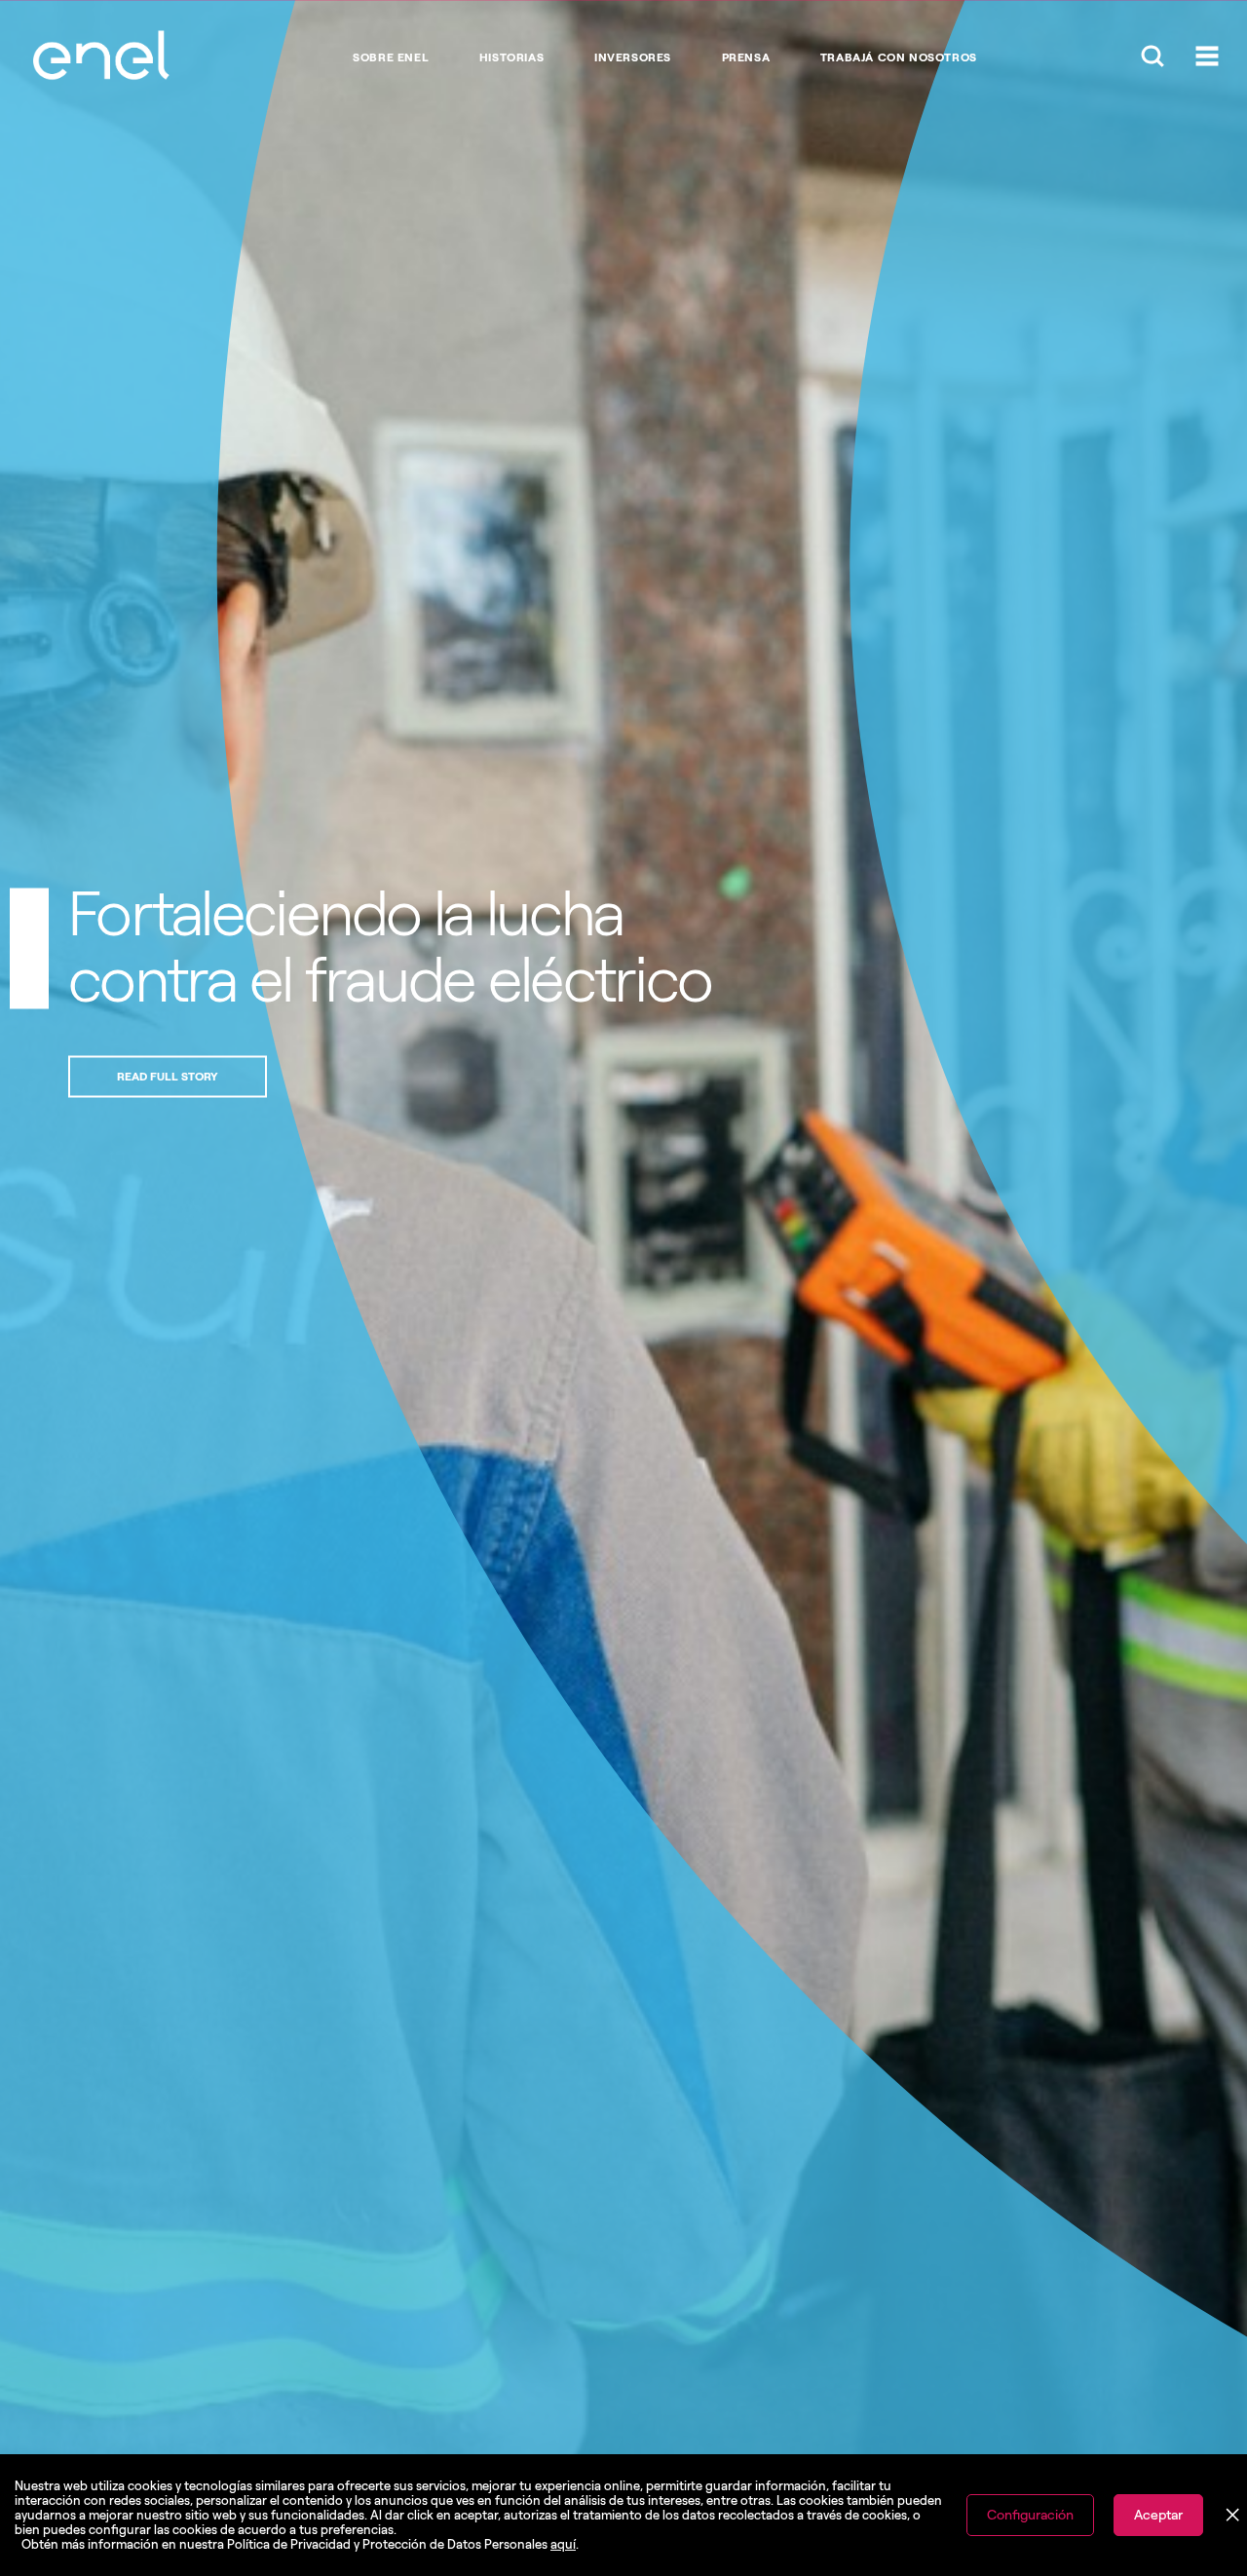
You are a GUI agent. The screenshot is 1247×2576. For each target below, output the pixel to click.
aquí (563, 2544)
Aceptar (1158, 2515)
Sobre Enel (391, 57)
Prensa (746, 57)
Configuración (1030, 2515)
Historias (511, 57)
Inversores (633, 57)
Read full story (557, 1076)
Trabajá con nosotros (899, 57)
